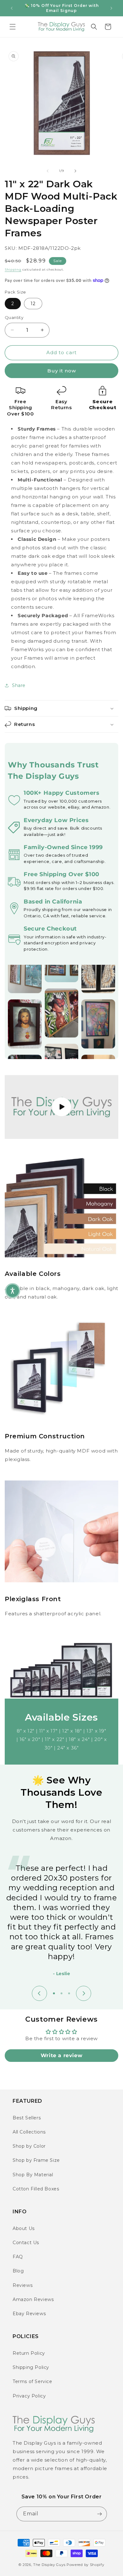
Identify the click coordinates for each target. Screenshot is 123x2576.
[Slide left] (48, 171)
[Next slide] (84, 1993)
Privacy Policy (29, 2396)
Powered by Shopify (85, 2565)
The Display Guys (49, 2565)
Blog (18, 2271)
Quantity (14, 317)
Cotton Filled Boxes (36, 2189)
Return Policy (29, 2353)
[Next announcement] (111, 8)
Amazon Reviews (33, 2299)
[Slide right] (75, 171)
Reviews (23, 2285)
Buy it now (62, 371)
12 (33, 304)
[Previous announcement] (12, 8)
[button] (13, 27)
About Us (24, 2228)
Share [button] (19, 685)
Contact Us (26, 2243)
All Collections (29, 2132)
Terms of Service (32, 2381)
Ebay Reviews (29, 2314)
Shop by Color (29, 2146)
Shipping (13, 269)
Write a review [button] (61, 2055)
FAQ (18, 2257)
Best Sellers (27, 2118)
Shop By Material (33, 2175)
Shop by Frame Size (36, 2160)
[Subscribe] (100, 2514)
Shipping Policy (31, 2367)
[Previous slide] (39, 1993)
